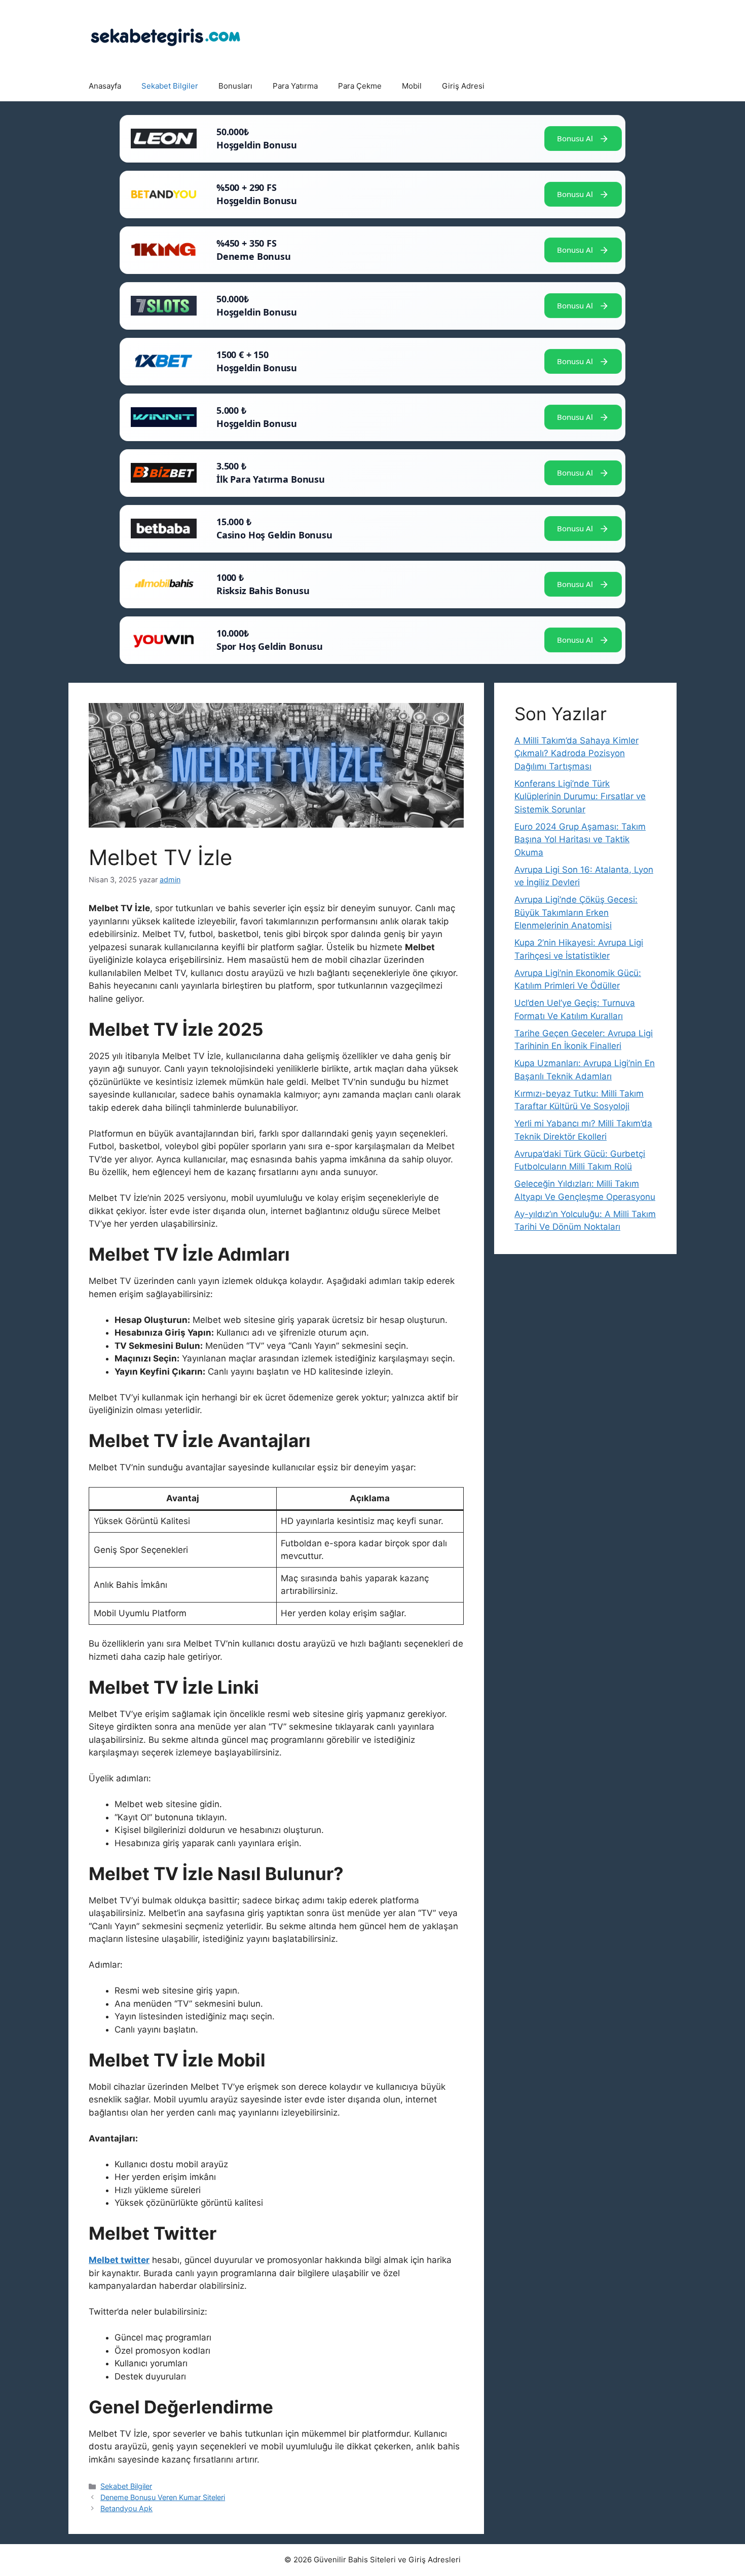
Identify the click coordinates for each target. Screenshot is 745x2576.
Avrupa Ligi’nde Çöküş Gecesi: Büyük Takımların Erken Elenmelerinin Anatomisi (576, 912)
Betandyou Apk (126, 2508)
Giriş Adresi (463, 86)
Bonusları (235, 86)
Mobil (412, 86)
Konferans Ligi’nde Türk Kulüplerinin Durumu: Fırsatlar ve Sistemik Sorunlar (580, 796)
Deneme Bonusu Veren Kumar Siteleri (163, 2497)
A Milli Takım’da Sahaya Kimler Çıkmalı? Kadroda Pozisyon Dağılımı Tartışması (576, 753)
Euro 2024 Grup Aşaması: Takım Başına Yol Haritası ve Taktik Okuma (580, 840)
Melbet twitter (119, 2260)
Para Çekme (360, 86)
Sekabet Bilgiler (170, 86)
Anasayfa (105, 86)
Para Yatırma (295, 86)
